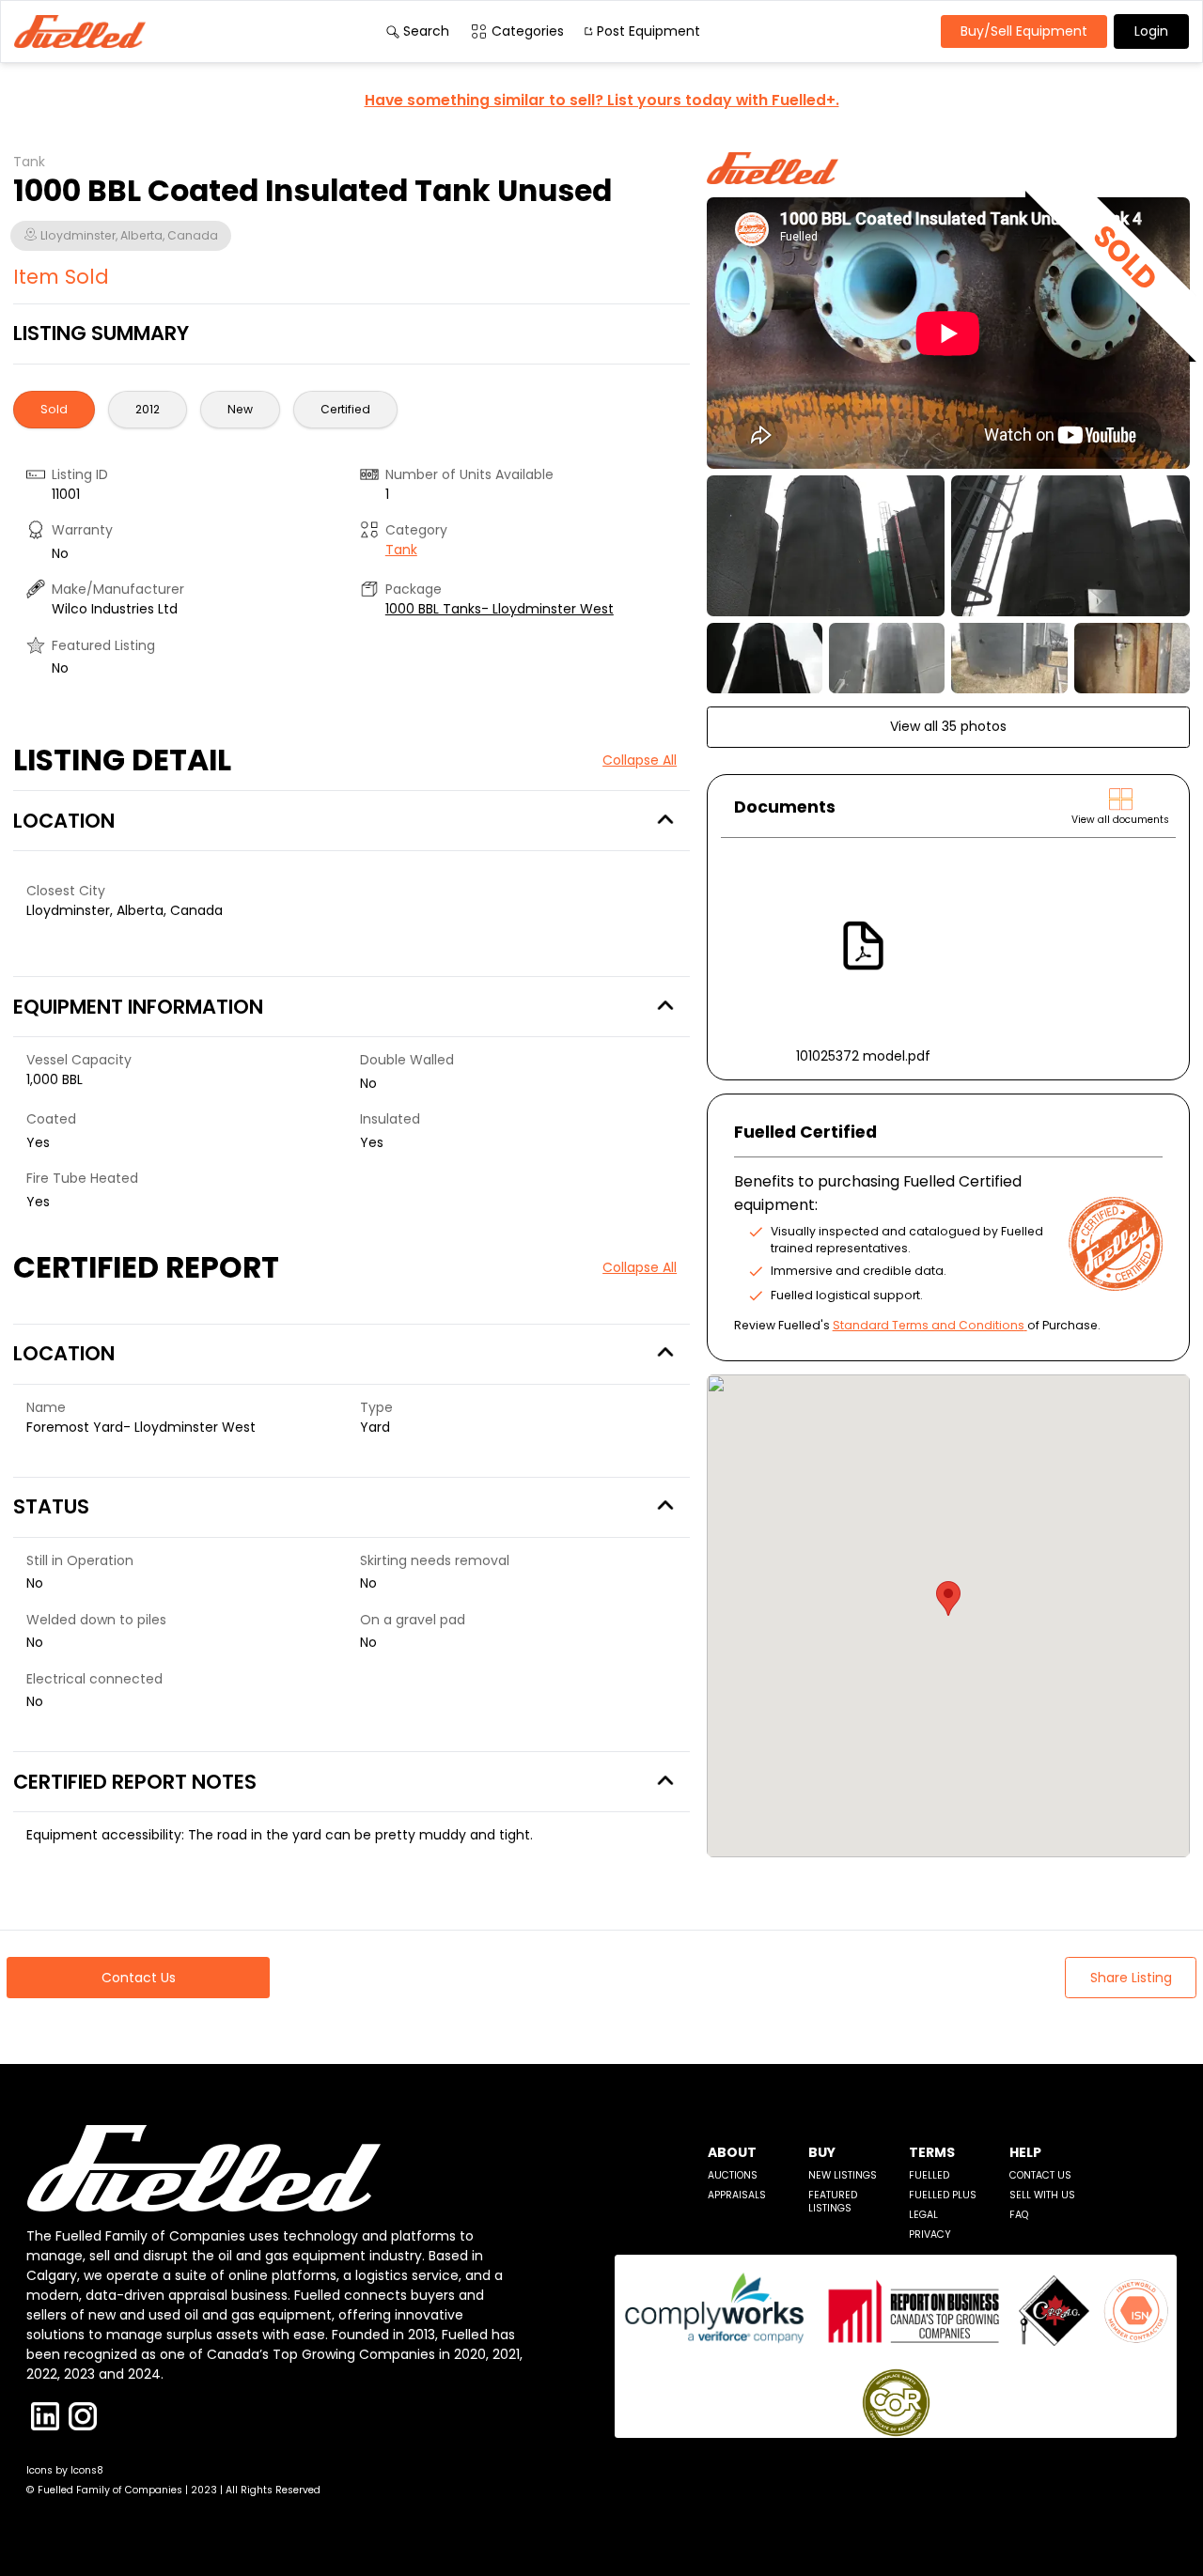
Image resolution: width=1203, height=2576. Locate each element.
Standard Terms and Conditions (929, 1325)
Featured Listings (833, 2202)
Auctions (733, 2175)
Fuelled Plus (943, 2195)
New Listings (843, 2175)
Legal (923, 2215)
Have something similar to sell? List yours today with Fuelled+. (602, 100)
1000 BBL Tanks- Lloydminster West (500, 609)
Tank (401, 550)
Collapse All (640, 760)
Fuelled (929, 2175)
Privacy (930, 2235)
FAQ (1019, 2215)
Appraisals (737, 2195)
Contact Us (1040, 2175)
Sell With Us (1042, 2195)
